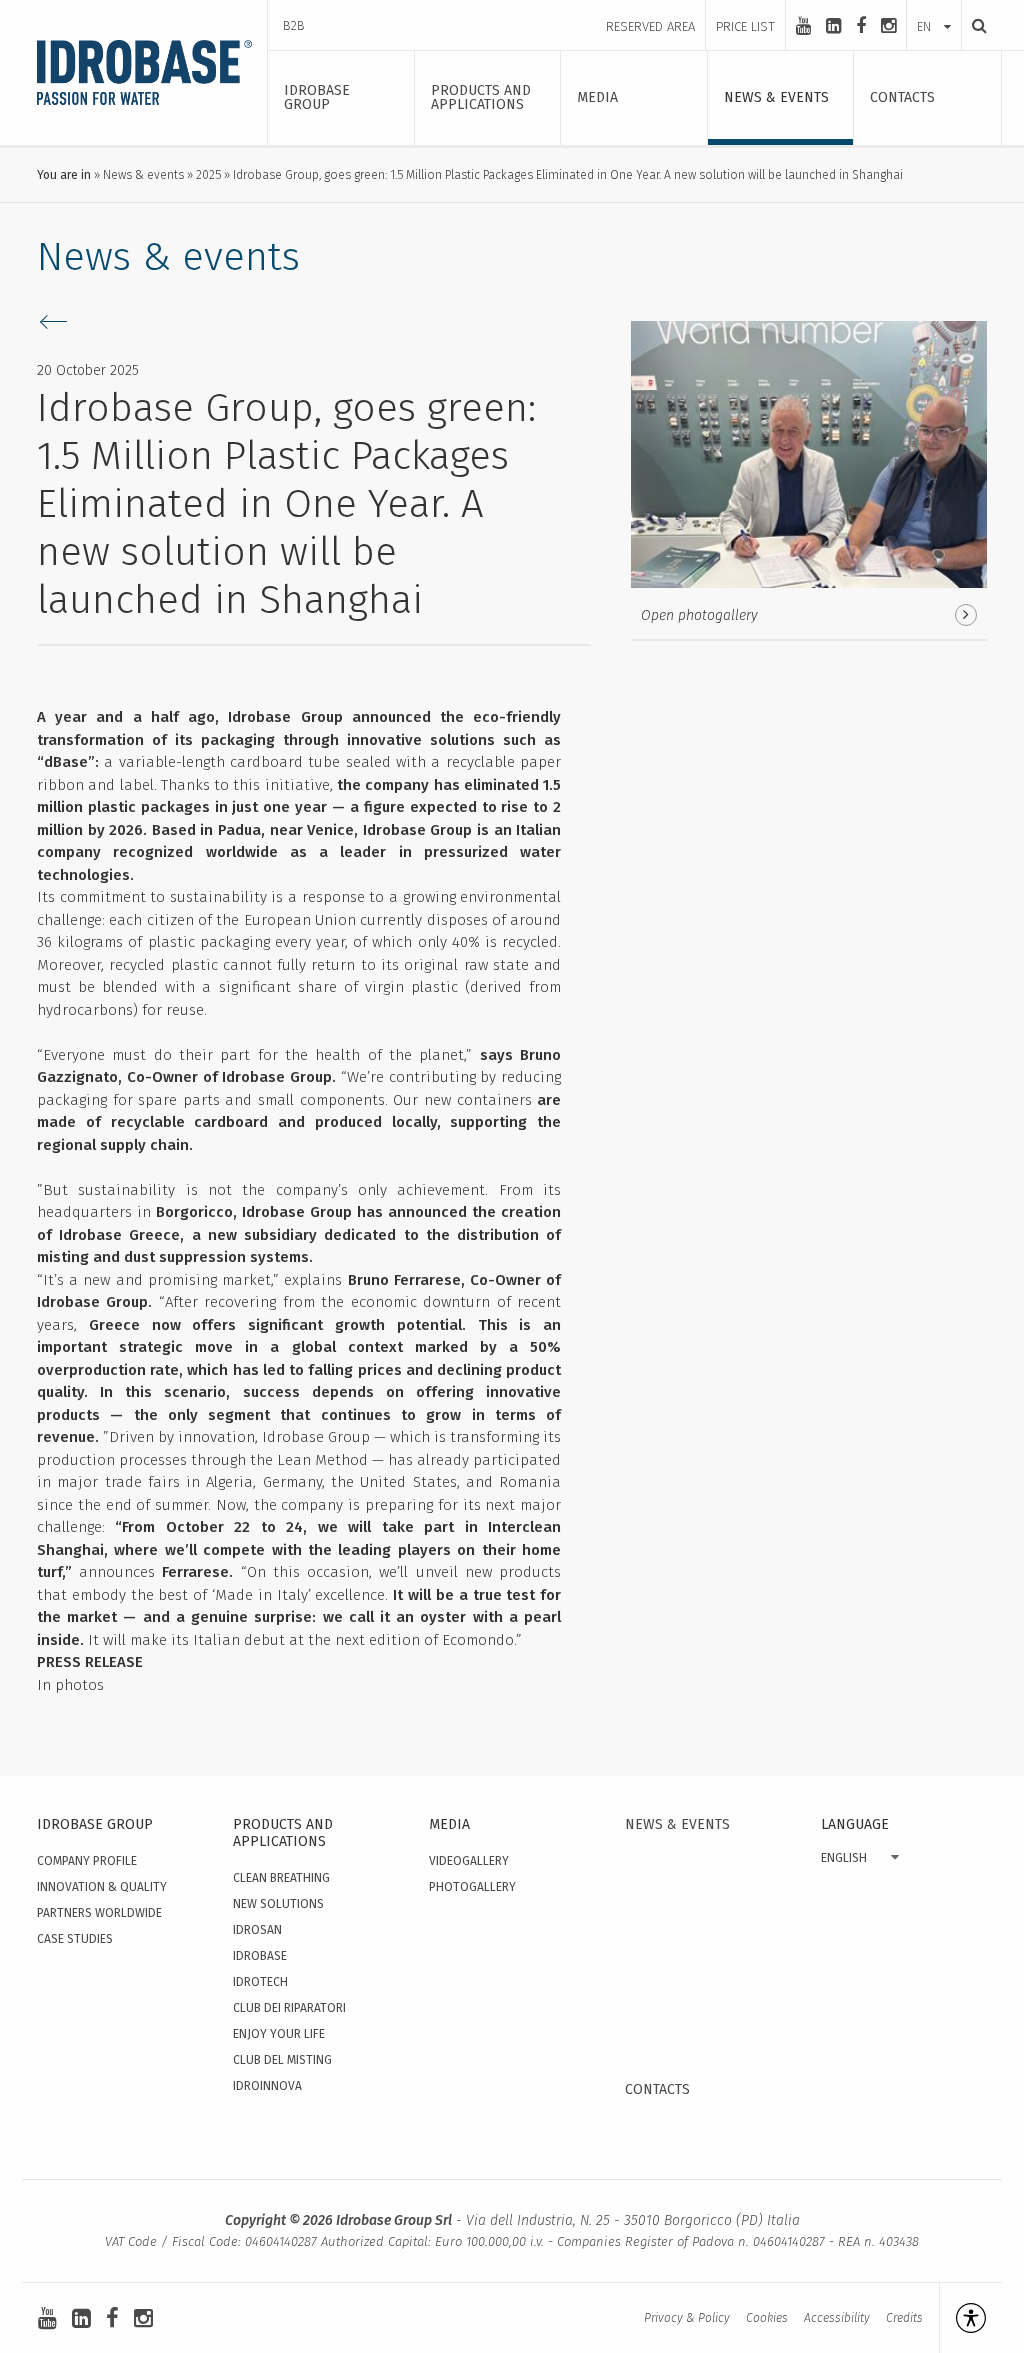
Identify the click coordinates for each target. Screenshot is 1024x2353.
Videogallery (469, 1861)
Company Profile (87, 1861)
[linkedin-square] (833, 26)
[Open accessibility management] (962, 2318)
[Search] (974, 25)
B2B (294, 25)
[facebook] (861, 26)
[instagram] (888, 26)
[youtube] (803, 26)
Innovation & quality (102, 1887)
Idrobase (260, 1956)
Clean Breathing (281, 1878)
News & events (143, 175)
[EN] (934, 7)
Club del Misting (282, 2060)
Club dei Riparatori (289, 2008)
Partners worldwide (99, 1913)
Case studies (75, 1939)
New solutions (278, 1904)
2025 (208, 175)
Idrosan (257, 1930)
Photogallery (472, 1887)
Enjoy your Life (279, 2034)
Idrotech (260, 1982)
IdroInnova (267, 2086)
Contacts (657, 2089)
